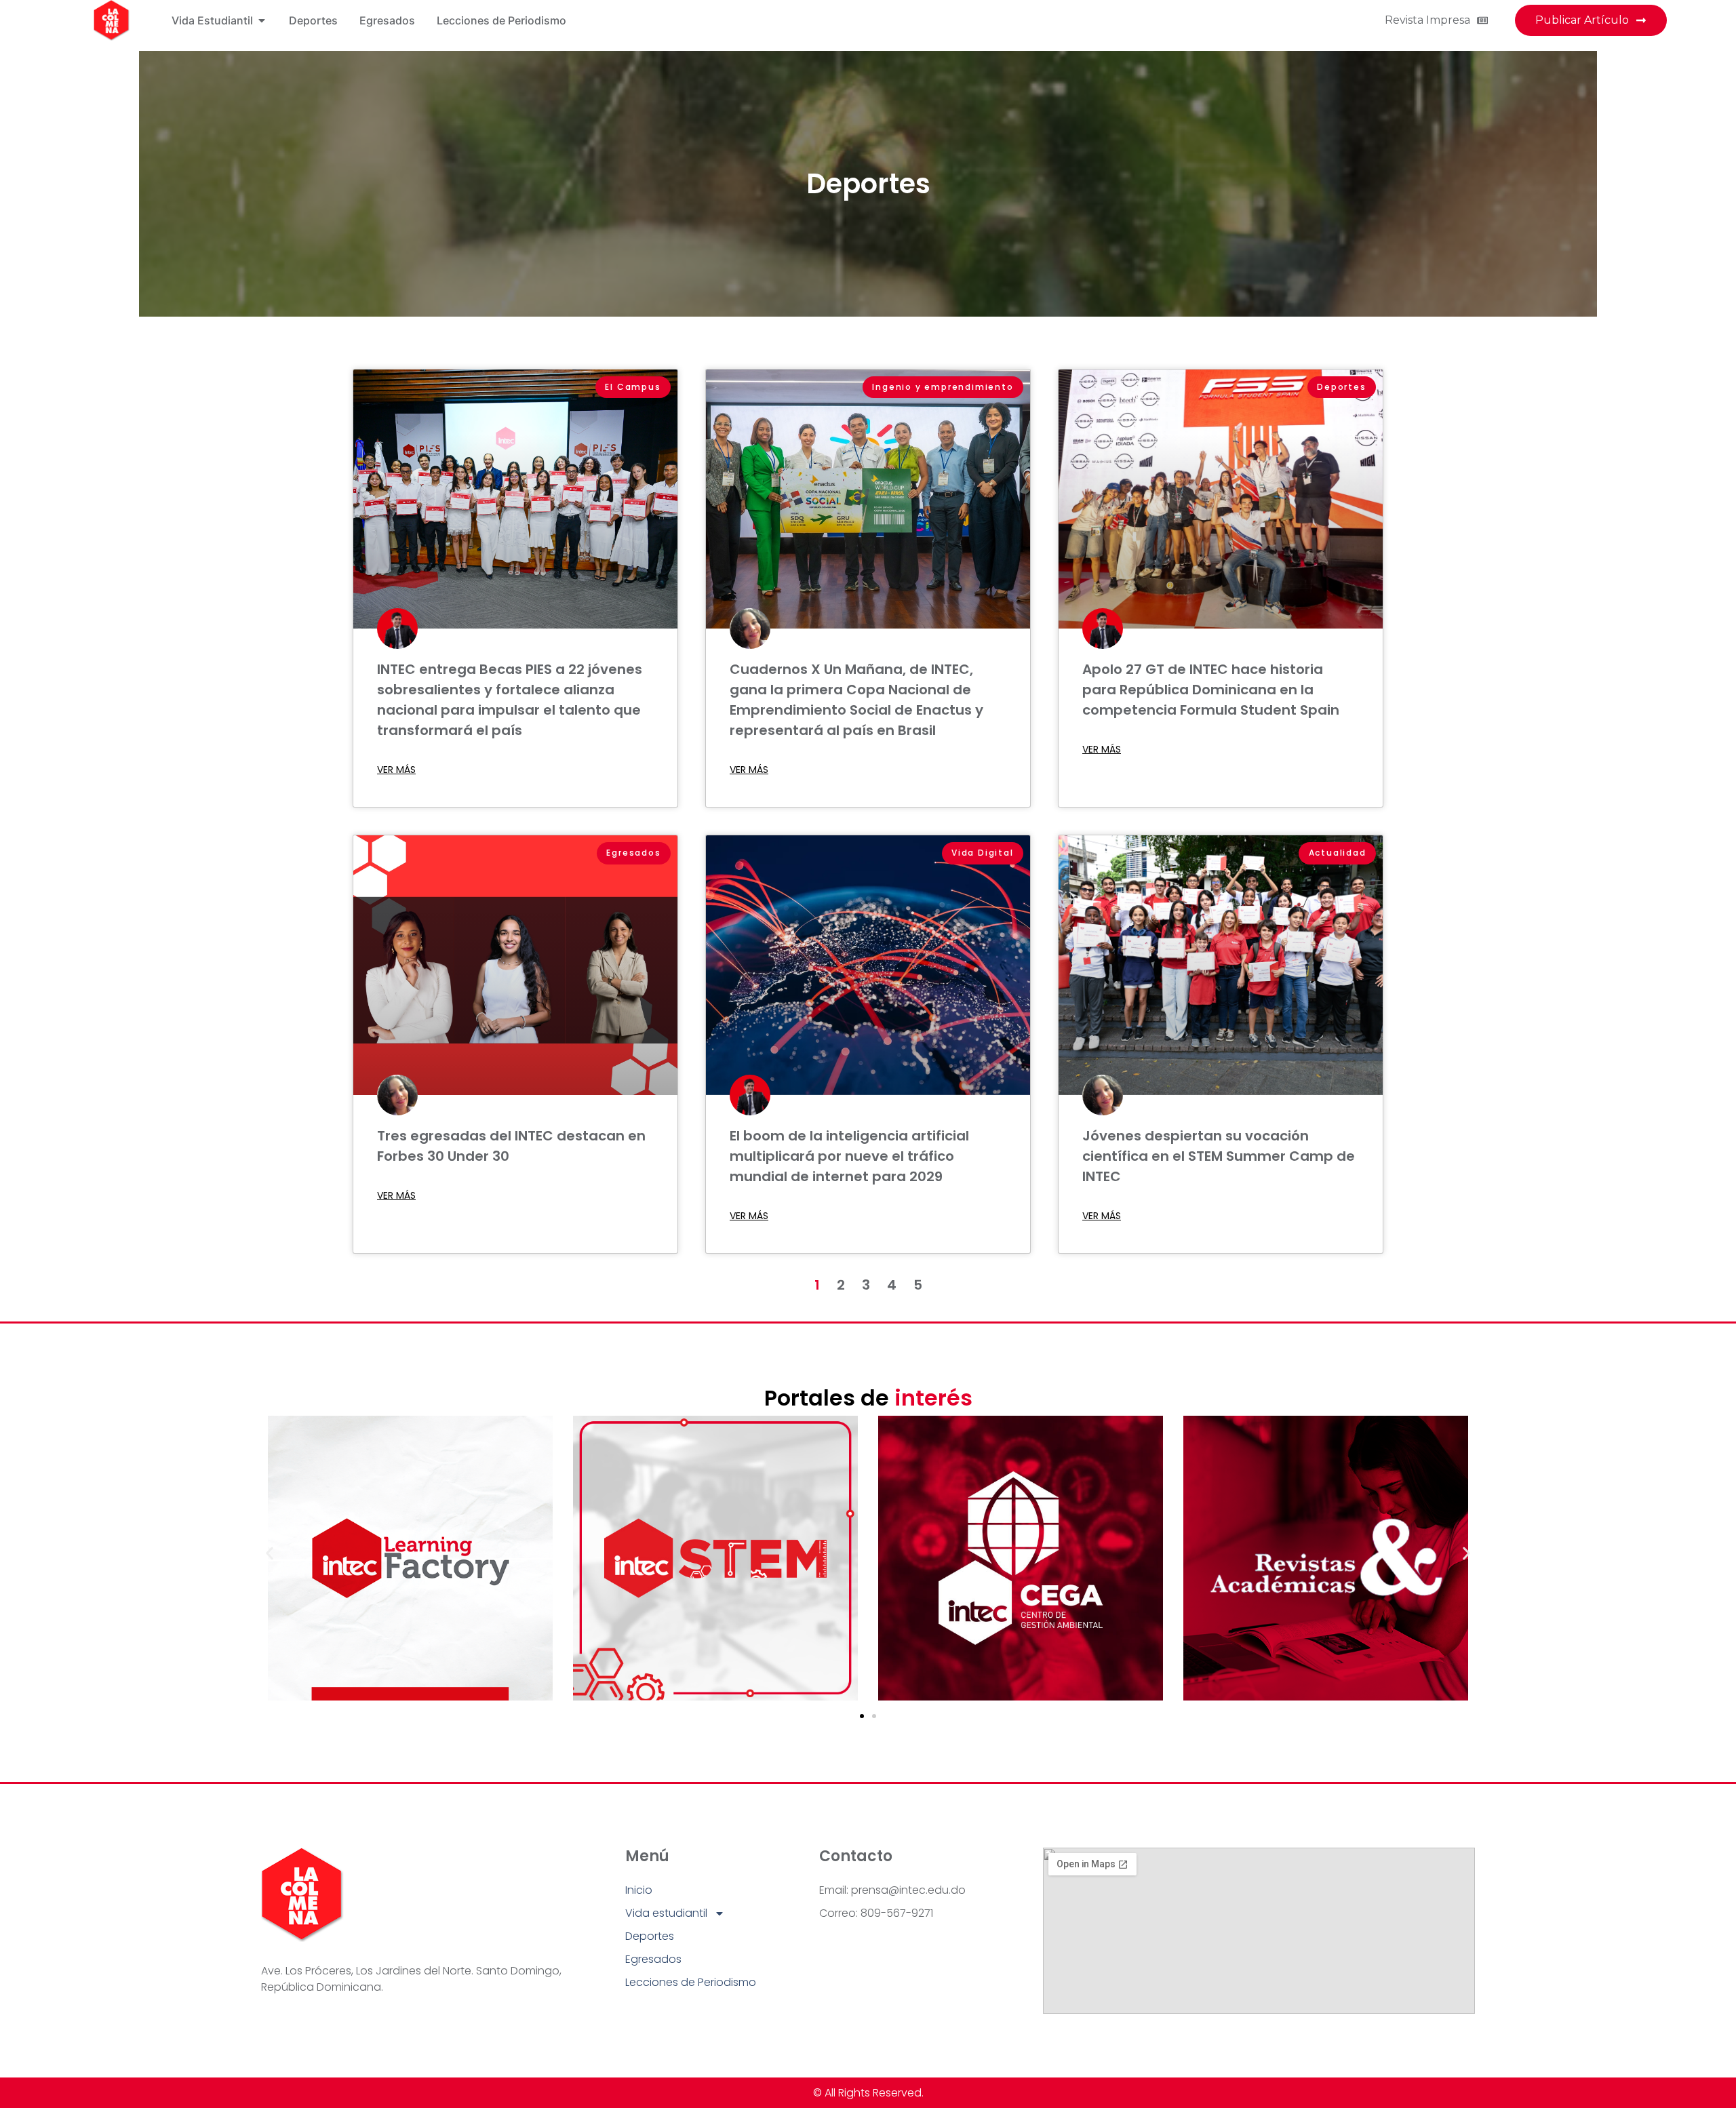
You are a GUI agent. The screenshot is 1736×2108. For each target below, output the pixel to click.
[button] (270, 1553)
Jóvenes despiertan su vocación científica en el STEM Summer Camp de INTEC (1219, 1156)
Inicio (639, 1890)
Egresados (653, 1959)
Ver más (396, 770)
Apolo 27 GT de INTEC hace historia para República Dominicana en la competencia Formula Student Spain (1211, 690)
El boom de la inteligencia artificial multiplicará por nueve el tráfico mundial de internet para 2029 (849, 1156)
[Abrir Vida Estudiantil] (262, 20)
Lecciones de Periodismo (691, 1982)
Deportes (868, 184)
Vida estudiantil (666, 1913)
